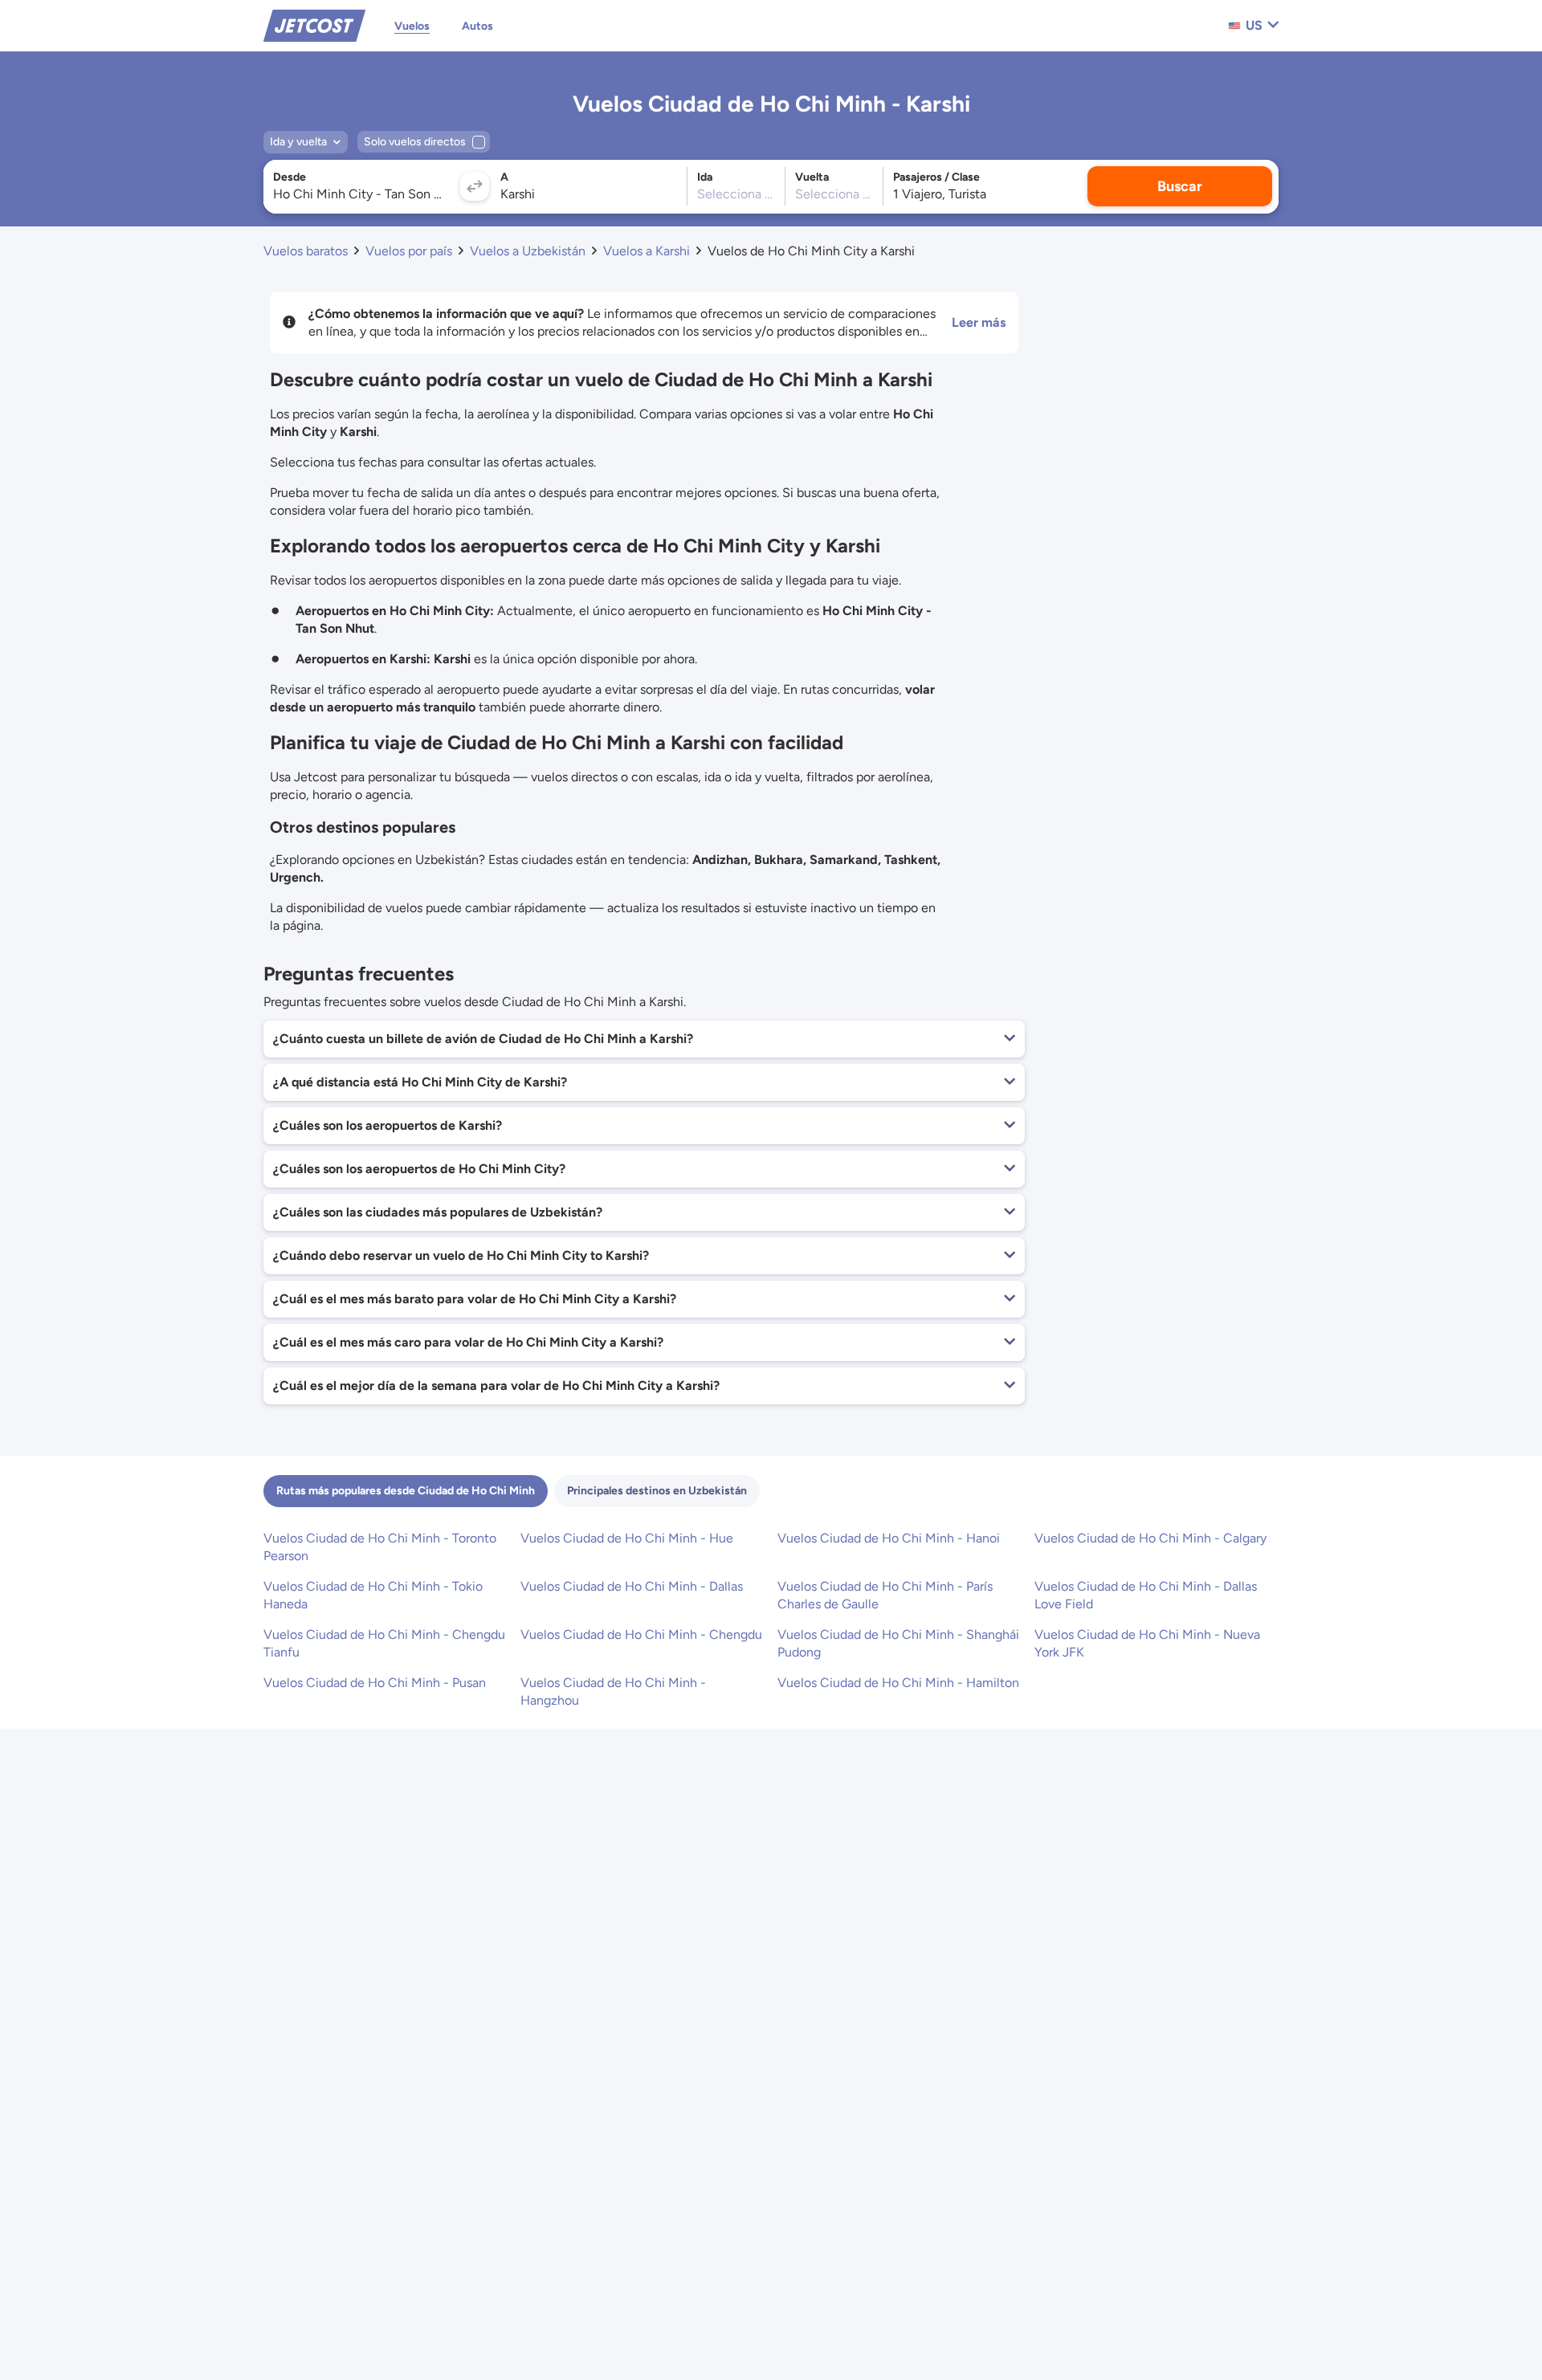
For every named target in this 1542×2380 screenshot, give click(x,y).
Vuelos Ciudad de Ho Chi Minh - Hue (627, 1538)
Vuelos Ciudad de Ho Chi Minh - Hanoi (889, 1538)
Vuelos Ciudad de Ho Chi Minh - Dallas (632, 1586)
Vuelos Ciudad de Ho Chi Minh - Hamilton (898, 1683)
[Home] (314, 24)
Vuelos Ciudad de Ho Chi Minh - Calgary (1150, 1538)
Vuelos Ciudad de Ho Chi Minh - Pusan (375, 1683)
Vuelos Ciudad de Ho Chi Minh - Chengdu (641, 1634)
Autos (477, 26)
